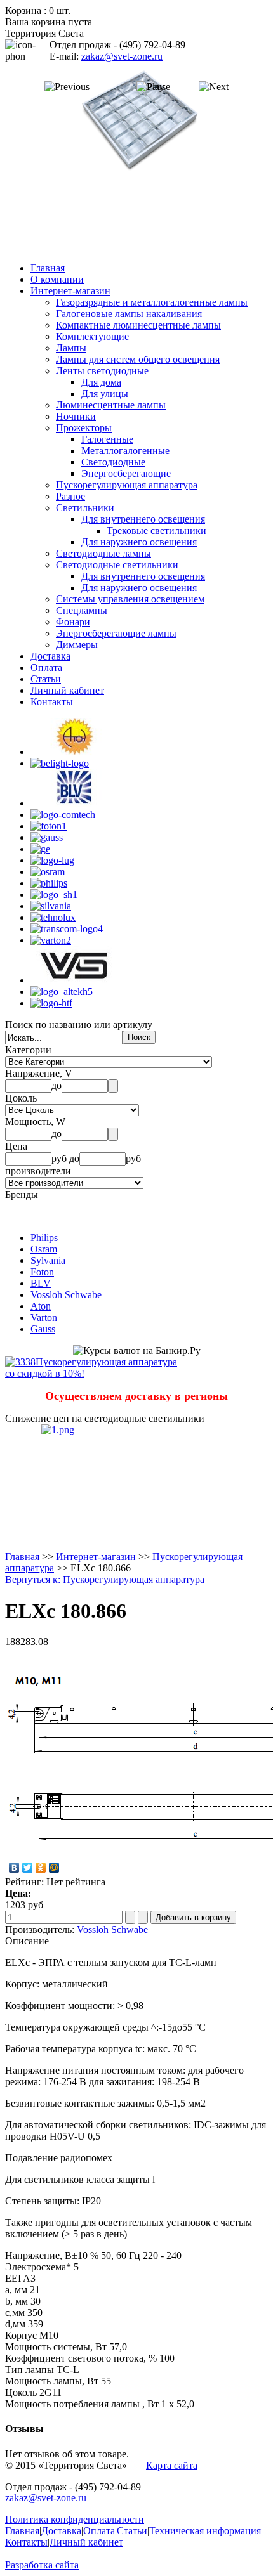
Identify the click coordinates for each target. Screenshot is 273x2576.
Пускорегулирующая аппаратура (127, 485)
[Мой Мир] (54, 1868)
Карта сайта (172, 2465)
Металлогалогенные (125, 451)
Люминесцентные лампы (111, 405)
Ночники (76, 416)
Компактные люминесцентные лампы (138, 325)
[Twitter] (28, 1868)
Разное (70, 496)
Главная (48, 268)
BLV (41, 1283)
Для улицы (105, 394)
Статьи (46, 679)
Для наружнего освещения (139, 542)
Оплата (46, 667)
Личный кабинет (67, 690)
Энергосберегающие (126, 473)
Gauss (43, 1329)
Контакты (52, 702)
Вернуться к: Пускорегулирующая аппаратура (105, 1579)
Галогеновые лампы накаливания (129, 314)
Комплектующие (92, 336)
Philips (44, 1238)
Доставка (50, 656)
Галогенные (107, 439)
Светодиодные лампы (103, 553)
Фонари (73, 622)
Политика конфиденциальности (75, 2519)
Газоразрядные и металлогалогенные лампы (152, 302)
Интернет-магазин (70, 291)
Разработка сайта (42, 2565)
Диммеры (77, 645)
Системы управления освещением (130, 599)
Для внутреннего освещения (143, 519)
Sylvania (48, 1260)
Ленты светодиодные (102, 371)
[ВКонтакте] (14, 1868)
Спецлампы (82, 610)
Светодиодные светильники (117, 565)
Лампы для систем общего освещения (138, 359)
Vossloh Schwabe (66, 1295)
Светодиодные (113, 462)
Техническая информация (205, 2531)
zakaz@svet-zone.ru (122, 56)
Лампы (71, 348)
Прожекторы (84, 428)
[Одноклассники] (41, 1868)
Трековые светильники (156, 530)
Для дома (101, 382)
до (57, 1085)
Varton (44, 1317)
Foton (42, 1272)
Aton (41, 1306)
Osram (44, 1249)
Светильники (85, 508)
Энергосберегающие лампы (116, 633)
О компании (57, 279)
